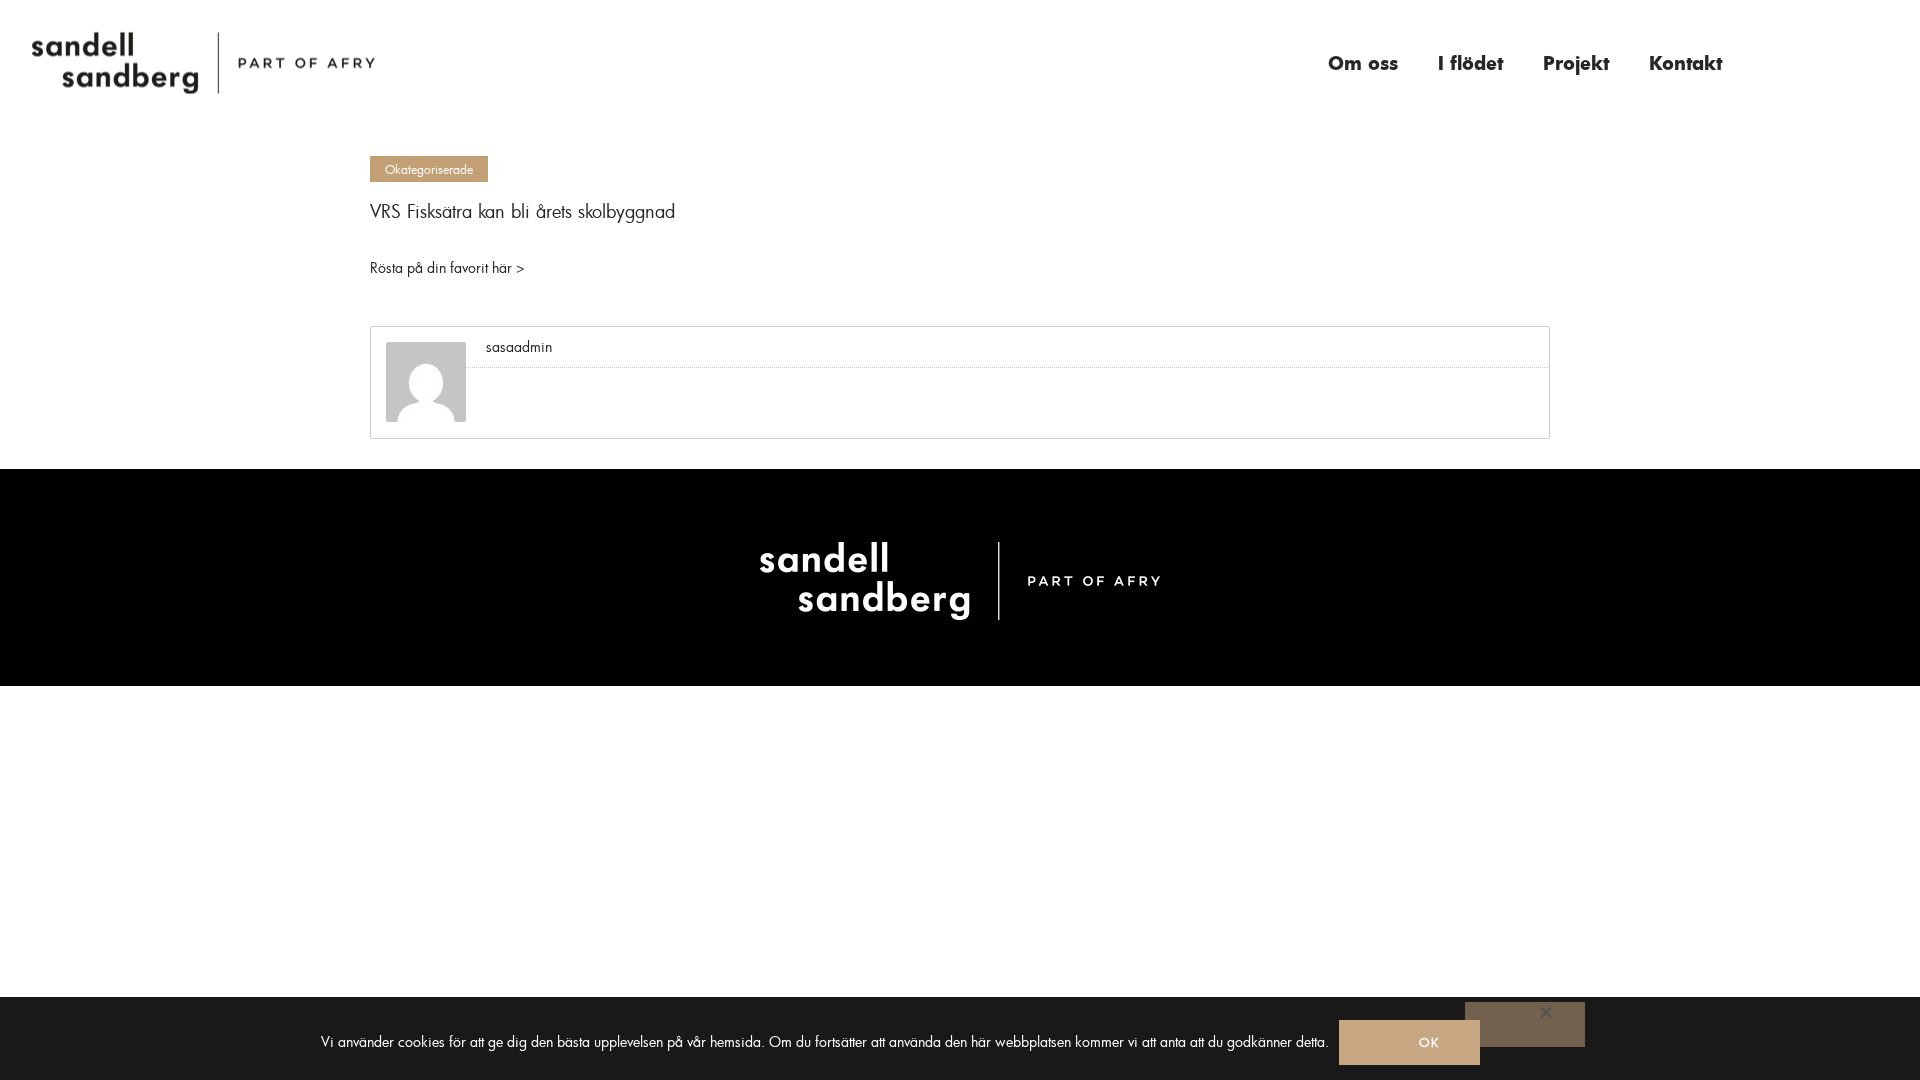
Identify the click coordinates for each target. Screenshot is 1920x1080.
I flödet (1470, 63)
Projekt (1576, 63)
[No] (1525, 1024)
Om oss (1363, 63)
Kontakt (1685, 63)
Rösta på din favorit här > (447, 267)
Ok (1429, 1042)
